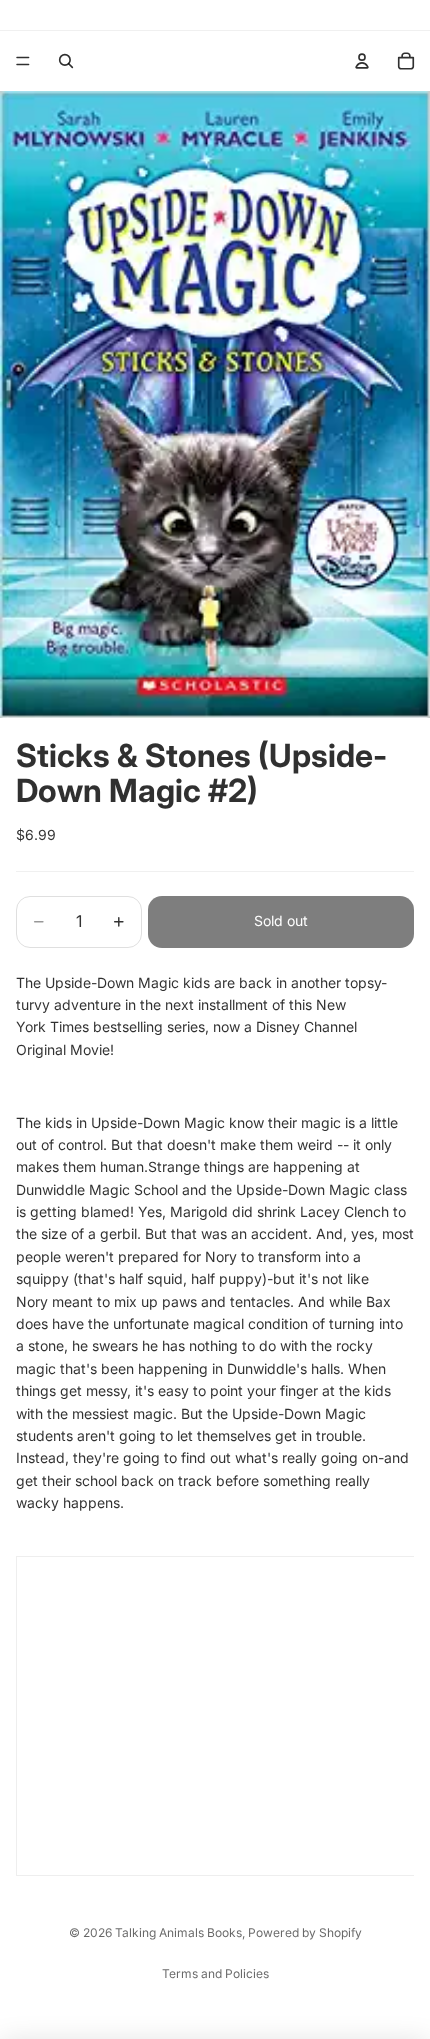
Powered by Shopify (305, 1932)
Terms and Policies (215, 1973)
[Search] (66, 61)
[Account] (362, 61)
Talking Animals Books (178, 1932)
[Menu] (23, 61)
